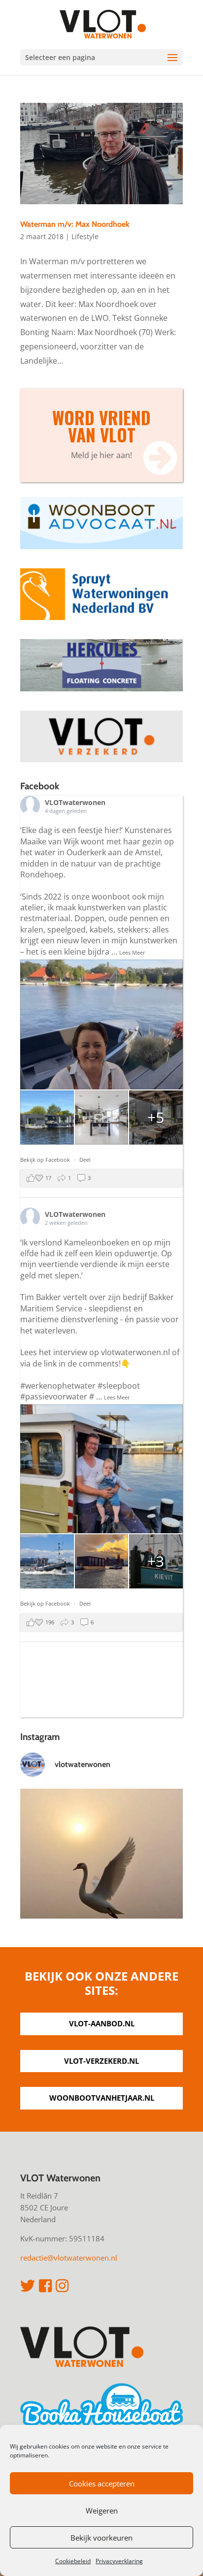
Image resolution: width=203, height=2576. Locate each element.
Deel (85, 1160)
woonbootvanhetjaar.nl (102, 2098)
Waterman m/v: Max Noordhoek (75, 224)
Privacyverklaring (119, 2561)
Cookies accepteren (102, 2483)
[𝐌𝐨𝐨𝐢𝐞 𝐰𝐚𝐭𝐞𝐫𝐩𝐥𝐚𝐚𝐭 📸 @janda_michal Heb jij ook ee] (101, 1870)
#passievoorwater (54, 1397)
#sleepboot (119, 1386)
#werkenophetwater (58, 1386)
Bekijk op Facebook (46, 1160)
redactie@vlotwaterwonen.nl (69, 2258)
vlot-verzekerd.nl (101, 2061)
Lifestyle (85, 236)
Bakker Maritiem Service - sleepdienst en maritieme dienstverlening (97, 1308)
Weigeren (102, 2511)
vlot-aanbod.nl (102, 2023)
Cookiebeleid (73, 2561)
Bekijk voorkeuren (101, 2538)
